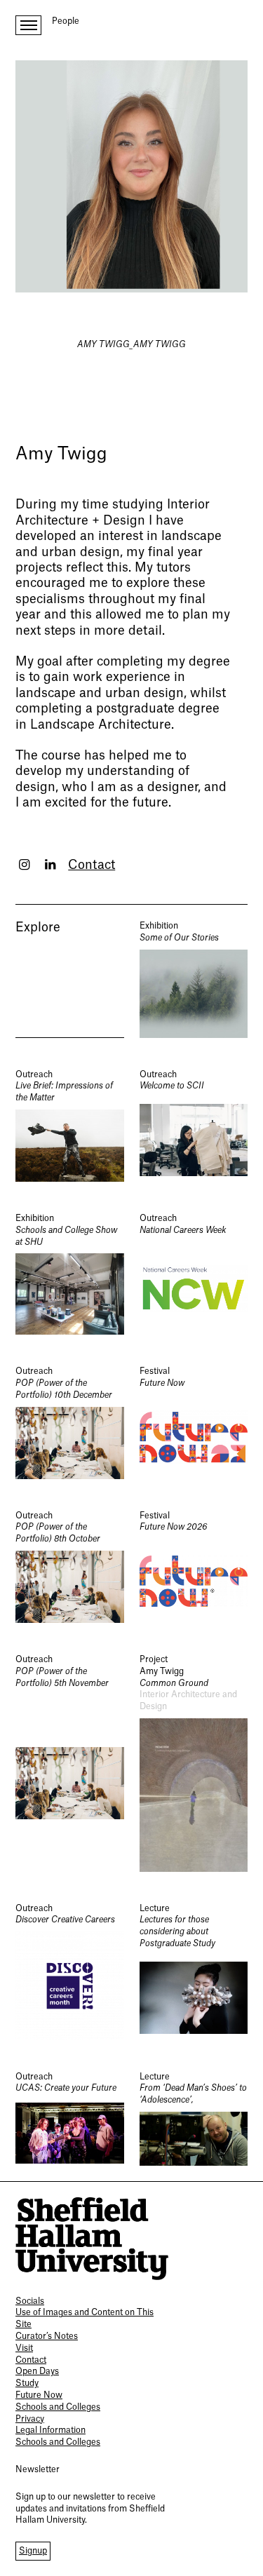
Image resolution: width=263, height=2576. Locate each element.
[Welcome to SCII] (194, 1125)
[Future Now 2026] (194, 1566)
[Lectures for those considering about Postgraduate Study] (194, 1971)
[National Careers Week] (194, 1274)
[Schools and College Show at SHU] (70, 1274)
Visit (24, 2348)
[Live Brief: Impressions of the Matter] (70, 1125)
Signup (33, 2551)
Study (27, 2383)
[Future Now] (194, 1422)
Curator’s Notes (47, 2336)
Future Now (39, 2395)
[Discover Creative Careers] (70, 1971)
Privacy (30, 2419)
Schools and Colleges (58, 2407)
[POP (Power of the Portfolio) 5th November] (70, 1763)
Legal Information (50, 2430)
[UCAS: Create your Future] (70, 2119)
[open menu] (28, 25)
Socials (30, 2301)
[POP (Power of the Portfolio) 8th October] (70, 1566)
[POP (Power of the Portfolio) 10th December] (70, 1422)
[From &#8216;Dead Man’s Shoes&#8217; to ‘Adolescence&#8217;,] (194, 2119)
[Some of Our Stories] (194, 979)
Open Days (37, 2371)
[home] (92, 2239)
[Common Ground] (194, 1763)
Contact (92, 865)
